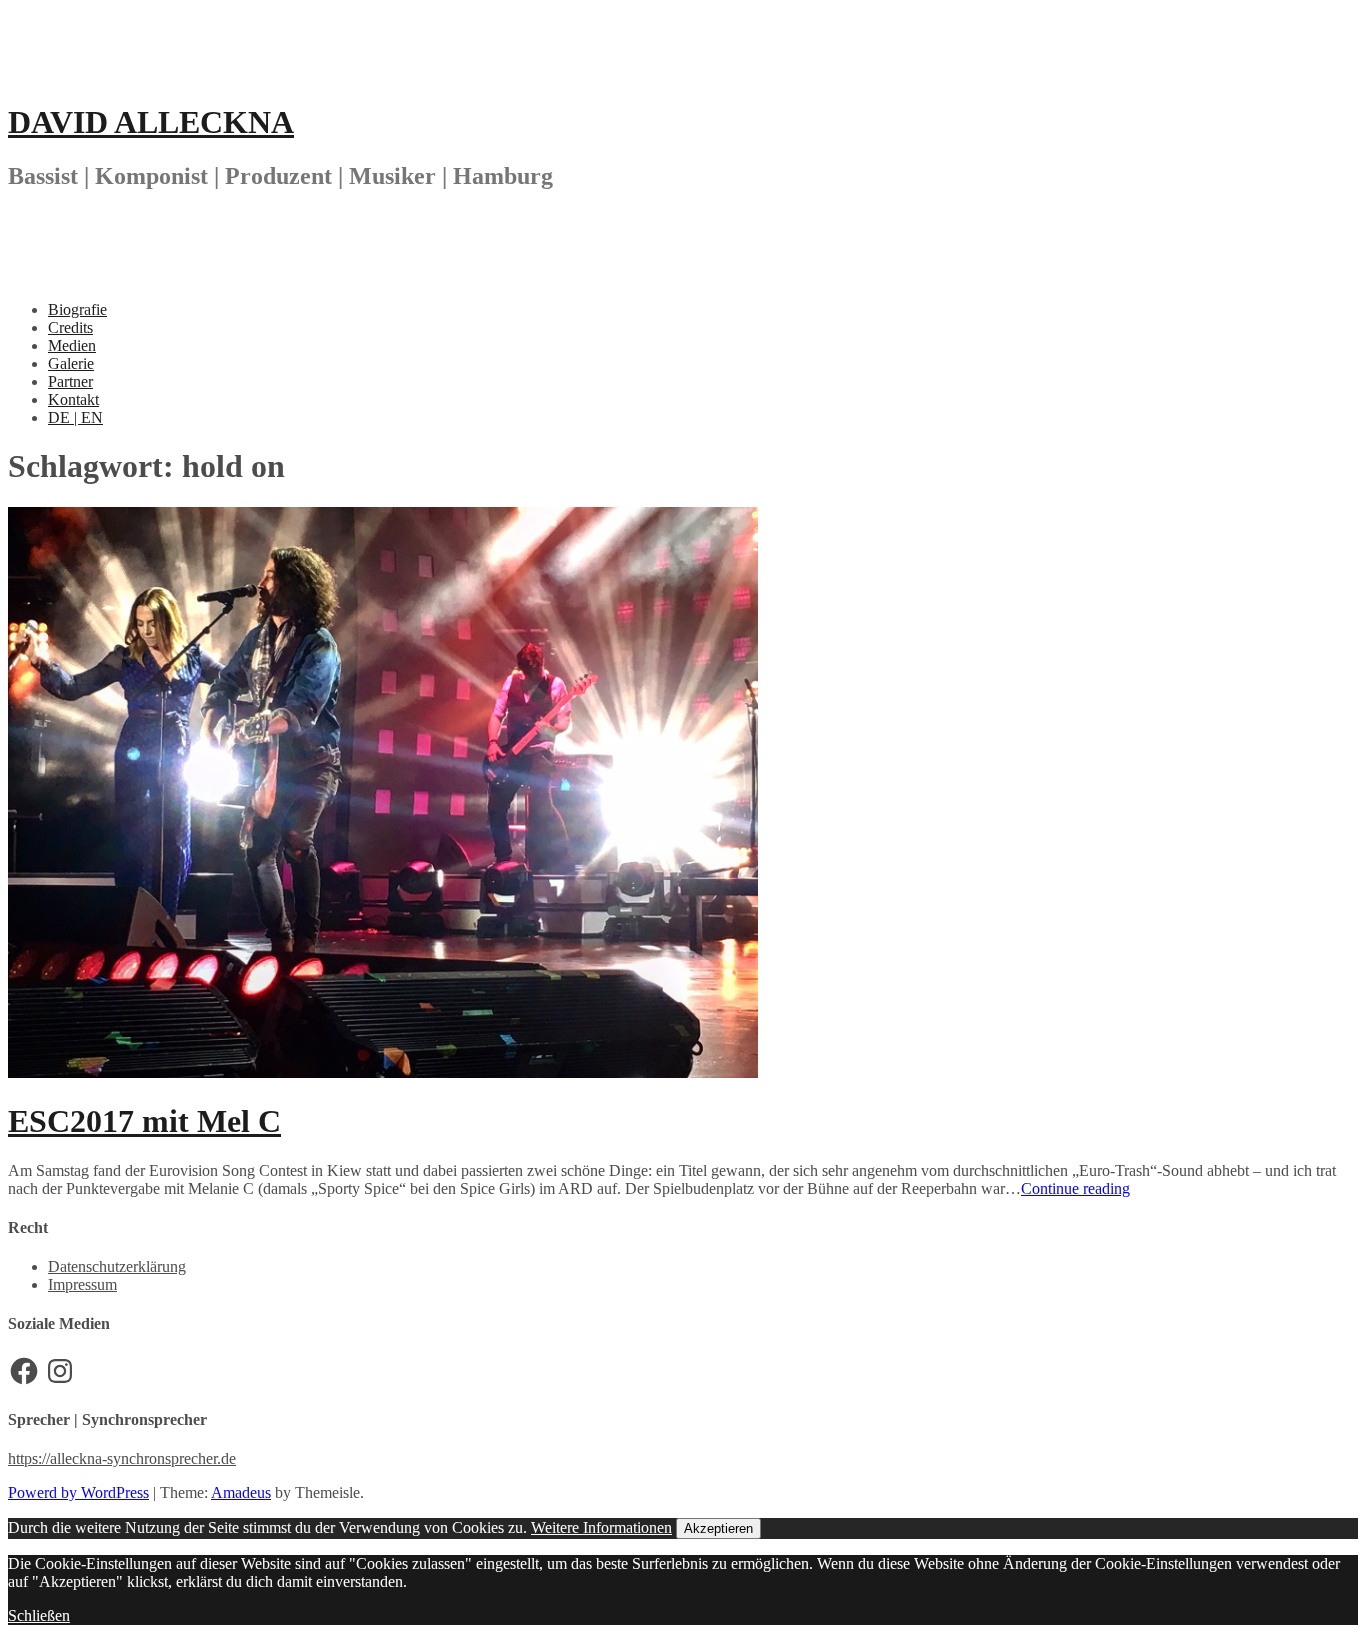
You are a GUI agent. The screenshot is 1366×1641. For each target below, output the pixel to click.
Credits (70, 327)
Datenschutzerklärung (117, 1266)
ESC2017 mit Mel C (144, 1121)
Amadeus (241, 1492)
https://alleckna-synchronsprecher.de (122, 1458)
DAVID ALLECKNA (151, 122)
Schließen (39, 1615)
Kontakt (73, 399)
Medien (72, 345)
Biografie (77, 309)
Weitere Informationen (601, 1527)
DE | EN (75, 417)
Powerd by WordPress (78, 1492)
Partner (70, 381)
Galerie (71, 363)
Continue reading (1075, 1188)
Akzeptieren (718, 1528)
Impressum (82, 1284)
